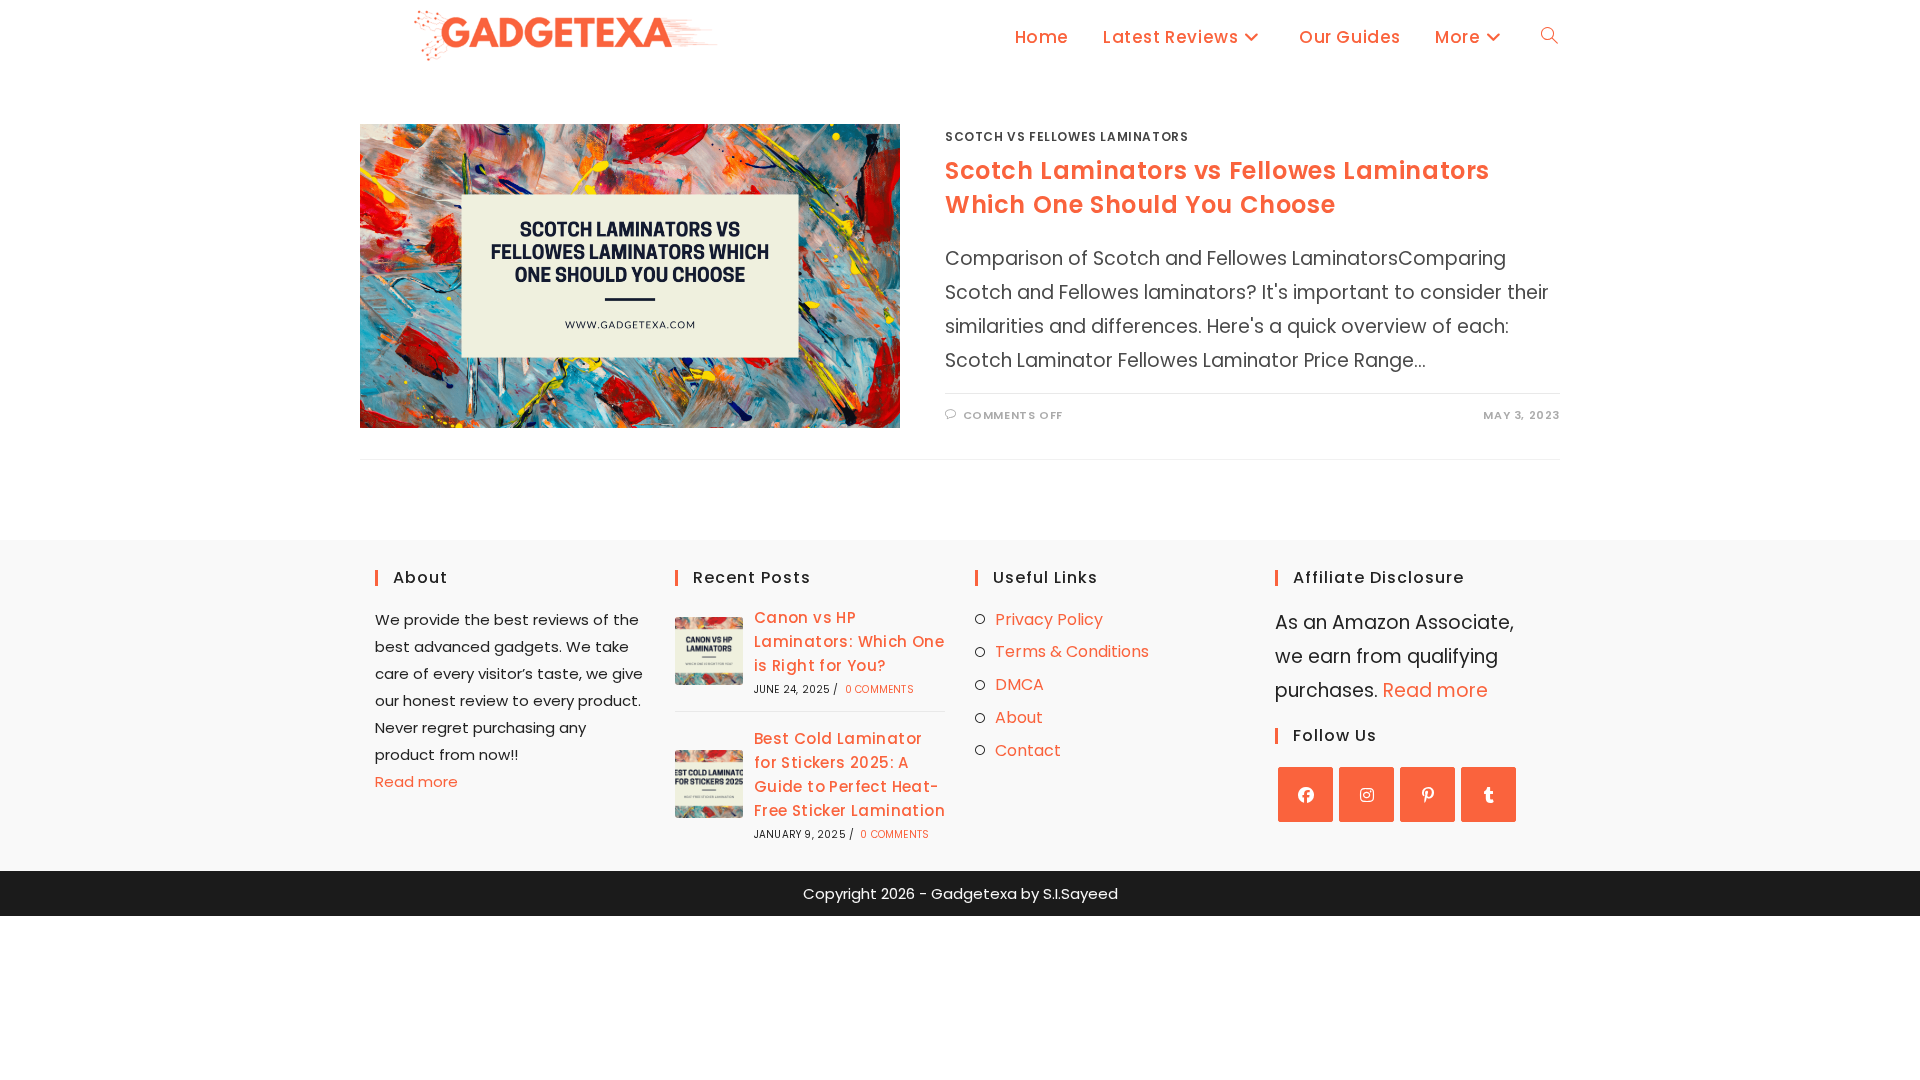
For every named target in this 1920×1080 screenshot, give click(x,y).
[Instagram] (1366, 794)
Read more (416, 781)
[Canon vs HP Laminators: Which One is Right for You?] (709, 651)
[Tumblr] (1488, 794)
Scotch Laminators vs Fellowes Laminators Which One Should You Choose (1217, 187)
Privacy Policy (1049, 619)
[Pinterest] (1427, 794)
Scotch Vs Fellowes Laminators (1066, 136)
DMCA (1019, 684)
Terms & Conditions (1072, 651)
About (1019, 717)
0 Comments (879, 689)
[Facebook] (1305, 794)
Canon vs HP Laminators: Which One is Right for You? (849, 641)
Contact (1028, 750)
